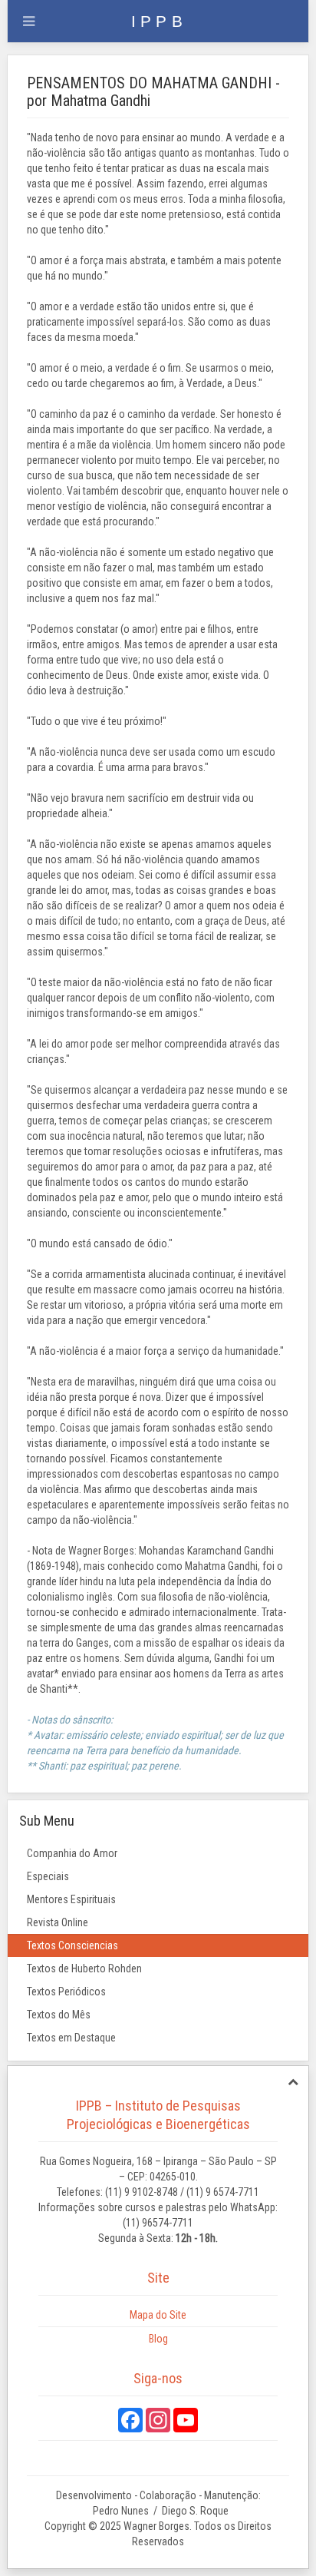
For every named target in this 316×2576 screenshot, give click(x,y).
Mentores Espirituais (71, 1899)
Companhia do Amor (72, 1853)
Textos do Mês (59, 2015)
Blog (158, 2339)
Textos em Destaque (71, 2038)
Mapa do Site (158, 2315)
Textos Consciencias (72, 1945)
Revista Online (58, 1922)
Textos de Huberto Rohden (84, 1968)
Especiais (48, 1876)
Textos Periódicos (66, 1992)
